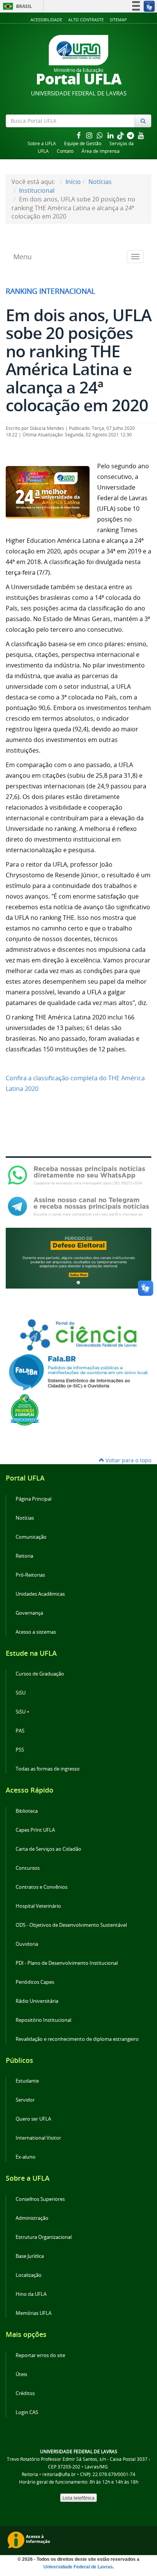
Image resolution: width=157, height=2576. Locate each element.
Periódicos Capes (35, 1982)
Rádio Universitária (37, 2001)
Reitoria (24, 1556)
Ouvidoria (27, 1944)
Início (73, 182)
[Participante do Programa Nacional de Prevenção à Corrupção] (25, 1409)
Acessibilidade (46, 20)
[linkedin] (111, 135)
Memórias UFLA (34, 2313)
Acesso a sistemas (36, 1632)
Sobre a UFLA (42, 143)
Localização (29, 2275)
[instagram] (90, 135)
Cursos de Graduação (40, 1674)
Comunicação (31, 1537)
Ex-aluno (26, 2157)
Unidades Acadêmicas (40, 1594)
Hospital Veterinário (38, 1906)
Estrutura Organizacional (44, 2237)
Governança (29, 1613)
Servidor (25, 2100)
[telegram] (131, 135)
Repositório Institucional (43, 2020)
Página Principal (34, 1499)
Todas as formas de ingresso (48, 1769)
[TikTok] (121, 135)
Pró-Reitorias (30, 1575)
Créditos (25, 2393)
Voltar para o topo (128, 1460)
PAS (20, 1731)
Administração (32, 2218)
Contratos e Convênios (42, 1887)
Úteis (21, 2374)
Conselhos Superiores (40, 2199)
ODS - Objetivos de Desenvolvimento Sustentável (71, 1925)
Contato (65, 151)
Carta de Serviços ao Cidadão (48, 1849)
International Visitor (38, 2138)
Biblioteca (27, 1811)
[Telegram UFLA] (78, 1206)
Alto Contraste (86, 20)
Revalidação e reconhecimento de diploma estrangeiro (77, 2039)
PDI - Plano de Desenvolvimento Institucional (67, 1963)
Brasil (16, 6)
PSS (20, 1750)
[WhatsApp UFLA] (78, 1175)
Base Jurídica (30, 2256)
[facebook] (79, 135)
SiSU (21, 1693)
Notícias (100, 182)
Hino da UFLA (31, 2294)
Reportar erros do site (40, 2355)
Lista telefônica (78, 2498)
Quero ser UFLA (33, 2119)
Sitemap (118, 20)
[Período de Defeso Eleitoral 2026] (78, 1257)
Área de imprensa (101, 151)
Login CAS (27, 2412)
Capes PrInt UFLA (35, 1830)
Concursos (28, 1868)
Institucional (37, 190)
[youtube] (141, 135)
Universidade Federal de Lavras (78, 2567)
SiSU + (22, 1712)
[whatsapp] (101, 135)
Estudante (27, 2081)
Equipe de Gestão (83, 143)
